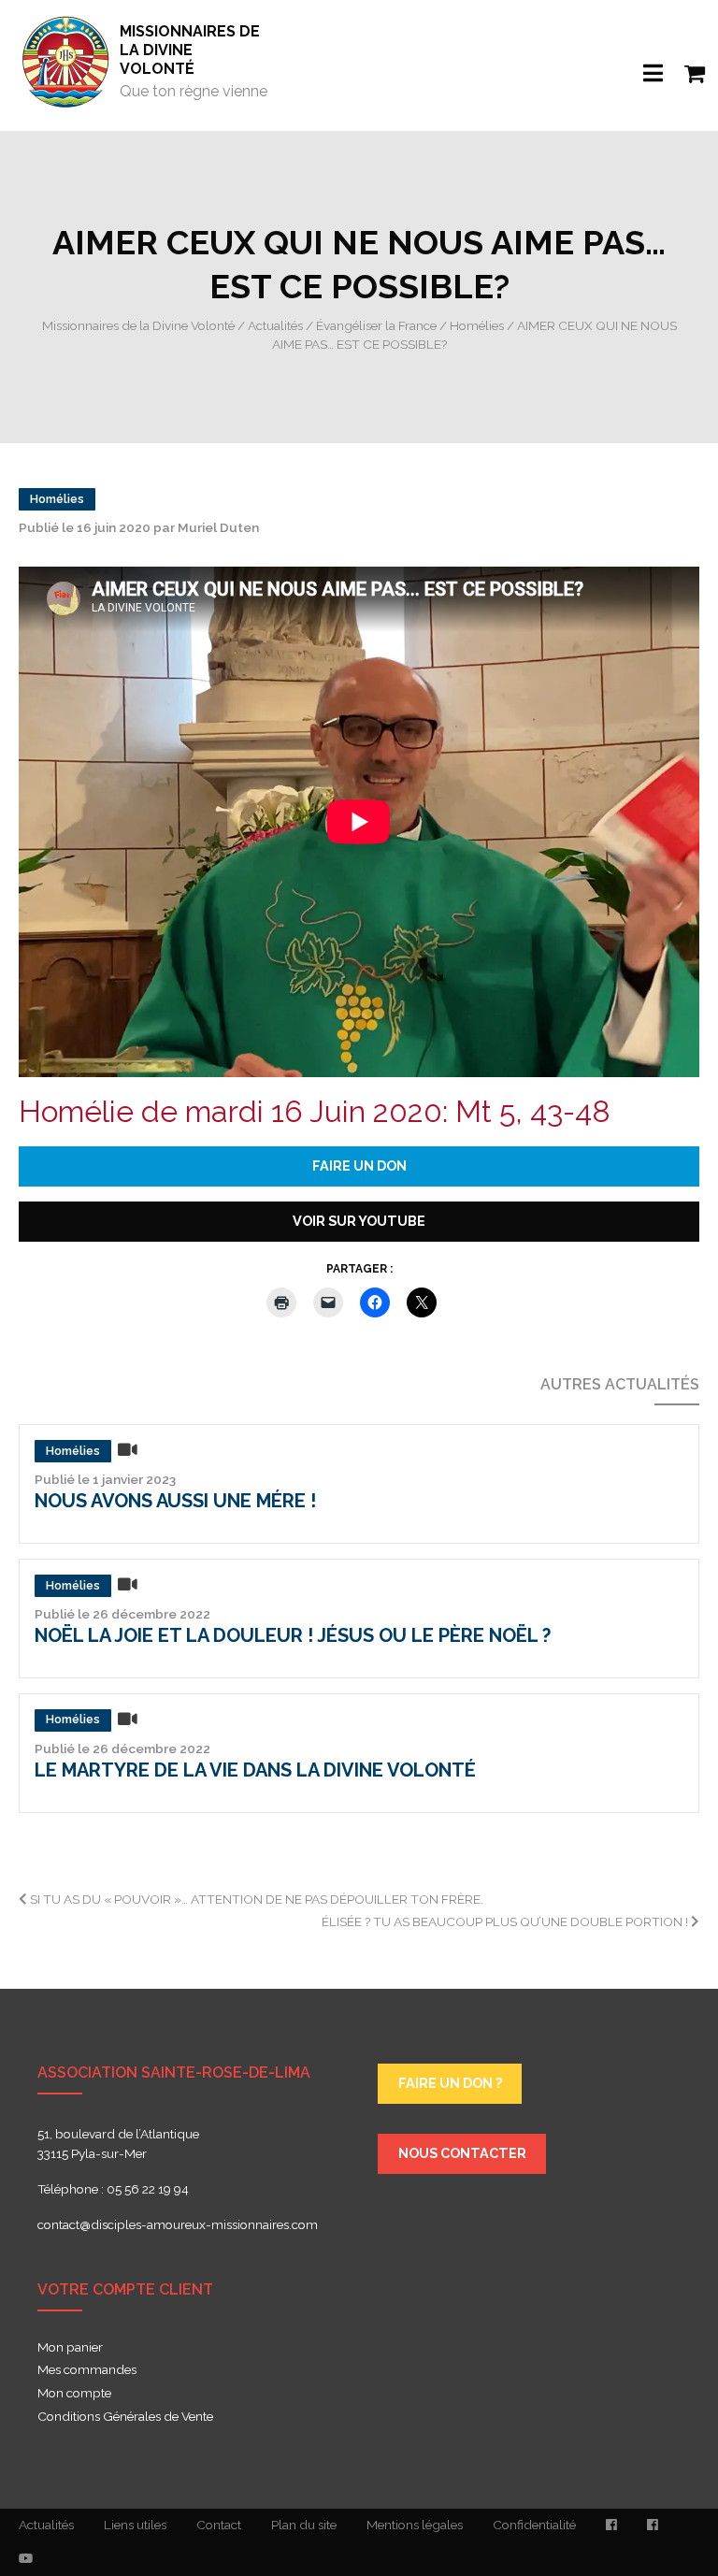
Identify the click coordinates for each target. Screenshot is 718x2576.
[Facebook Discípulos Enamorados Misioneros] (653, 2526)
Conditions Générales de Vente (125, 2417)
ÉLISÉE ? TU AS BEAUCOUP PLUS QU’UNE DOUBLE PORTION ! (506, 1921)
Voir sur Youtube (359, 1221)
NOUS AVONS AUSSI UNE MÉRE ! (175, 1501)
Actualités (46, 2525)
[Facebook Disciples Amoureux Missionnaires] (611, 2526)
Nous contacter (462, 2153)
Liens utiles (135, 2525)
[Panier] (684, 62)
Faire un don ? (450, 2083)
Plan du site (304, 2525)
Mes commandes (87, 2370)
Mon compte (74, 2394)
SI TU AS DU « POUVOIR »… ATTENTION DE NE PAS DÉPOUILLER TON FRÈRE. (255, 1899)
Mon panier (70, 2348)
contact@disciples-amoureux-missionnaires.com (178, 2224)
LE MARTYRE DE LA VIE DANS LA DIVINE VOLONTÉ (255, 1770)
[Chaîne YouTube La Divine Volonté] (26, 2559)
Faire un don (359, 1166)
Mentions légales (415, 2525)
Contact (219, 2525)
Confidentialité (534, 2525)
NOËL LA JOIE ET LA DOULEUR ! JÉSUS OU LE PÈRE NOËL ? (293, 1635)
